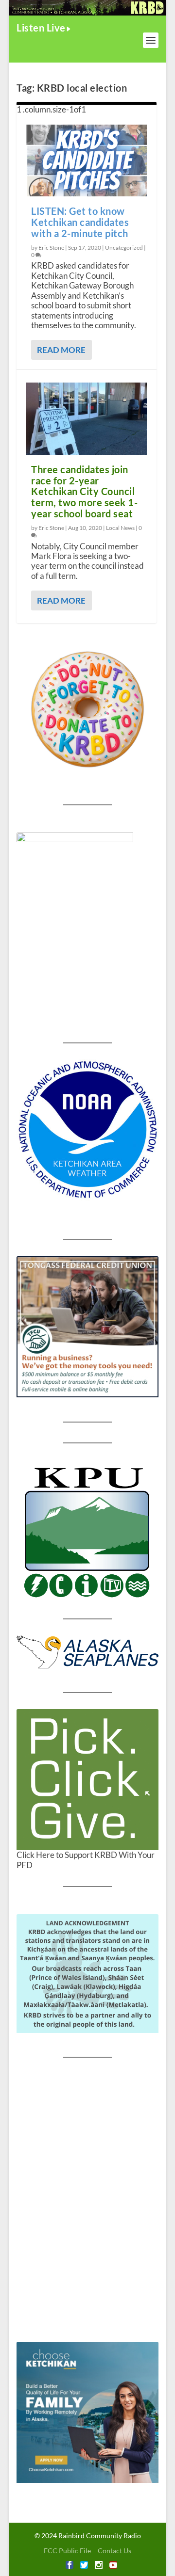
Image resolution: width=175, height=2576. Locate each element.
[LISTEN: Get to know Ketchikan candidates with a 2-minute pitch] (87, 160)
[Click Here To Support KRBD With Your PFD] (87, 1780)
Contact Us (114, 2551)
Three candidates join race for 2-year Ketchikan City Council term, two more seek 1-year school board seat (84, 491)
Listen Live (41, 28)
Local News (120, 528)
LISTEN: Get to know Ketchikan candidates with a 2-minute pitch (80, 222)
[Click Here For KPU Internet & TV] (87, 1531)
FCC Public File (67, 2551)
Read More (61, 350)
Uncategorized (124, 248)
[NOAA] (87, 1130)
